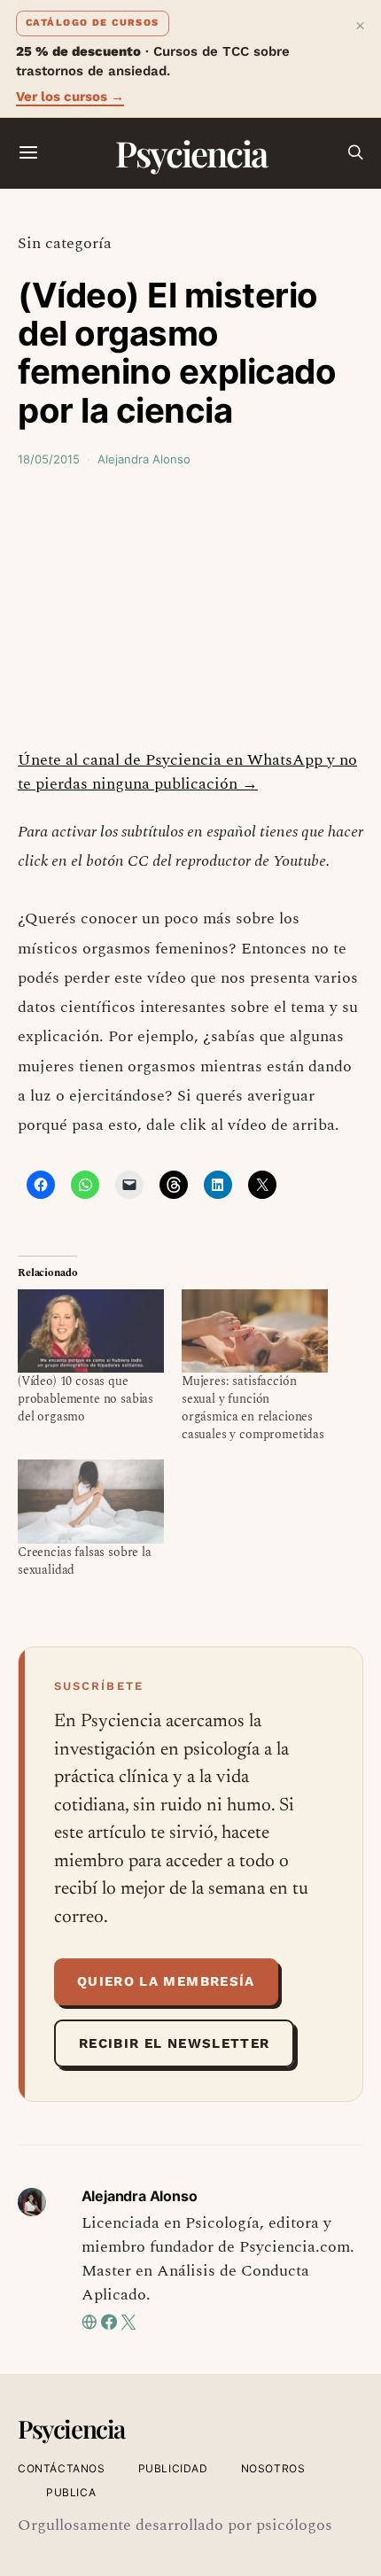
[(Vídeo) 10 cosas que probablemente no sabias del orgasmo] (91, 1331)
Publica (71, 2492)
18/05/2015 (49, 459)
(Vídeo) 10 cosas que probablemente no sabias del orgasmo (86, 1399)
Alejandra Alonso (144, 459)
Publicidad (173, 2468)
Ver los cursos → (70, 97)
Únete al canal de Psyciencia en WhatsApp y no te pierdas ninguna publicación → (187, 772)
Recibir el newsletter (174, 2043)
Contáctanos (62, 2468)
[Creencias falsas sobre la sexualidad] (91, 1501)
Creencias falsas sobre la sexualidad (85, 1561)
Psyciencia (191, 153)
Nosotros (273, 2468)
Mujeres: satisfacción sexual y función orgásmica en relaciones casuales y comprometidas (253, 1408)
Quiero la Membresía (166, 1981)
